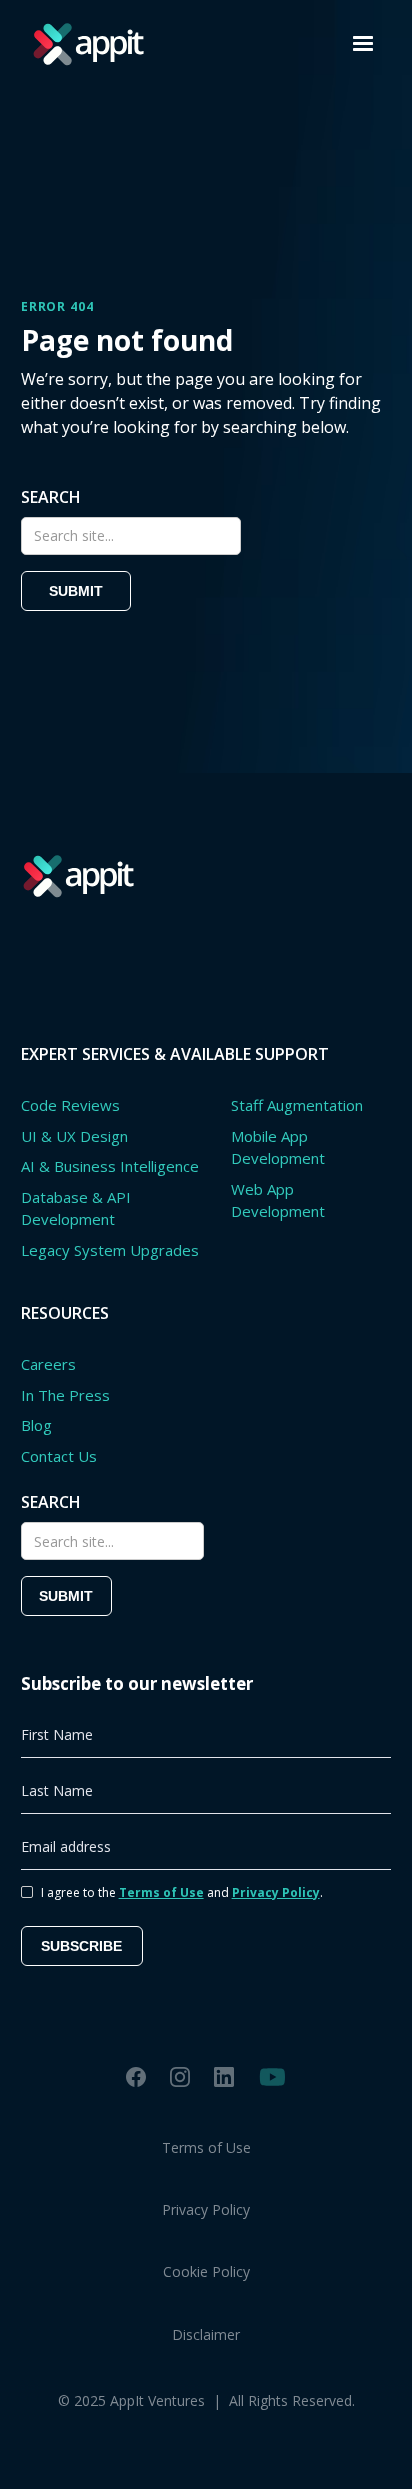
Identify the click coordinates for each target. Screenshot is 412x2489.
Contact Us (59, 1456)
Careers (48, 1364)
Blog (36, 1425)
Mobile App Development (278, 1147)
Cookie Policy (206, 2271)
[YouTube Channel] (272, 2077)
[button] (363, 44)
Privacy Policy (206, 2209)
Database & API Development (76, 1208)
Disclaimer (206, 2334)
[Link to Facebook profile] (136, 2076)
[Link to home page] (82, 44)
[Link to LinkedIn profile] (224, 2076)
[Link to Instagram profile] (180, 2076)
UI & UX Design (74, 1136)
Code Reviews (70, 1105)
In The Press (65, 1395)
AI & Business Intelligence (110, 1166)
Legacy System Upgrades (110, 1250)
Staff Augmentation (297, 1105)
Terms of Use (206, 2147)
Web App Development (278, 1200)
